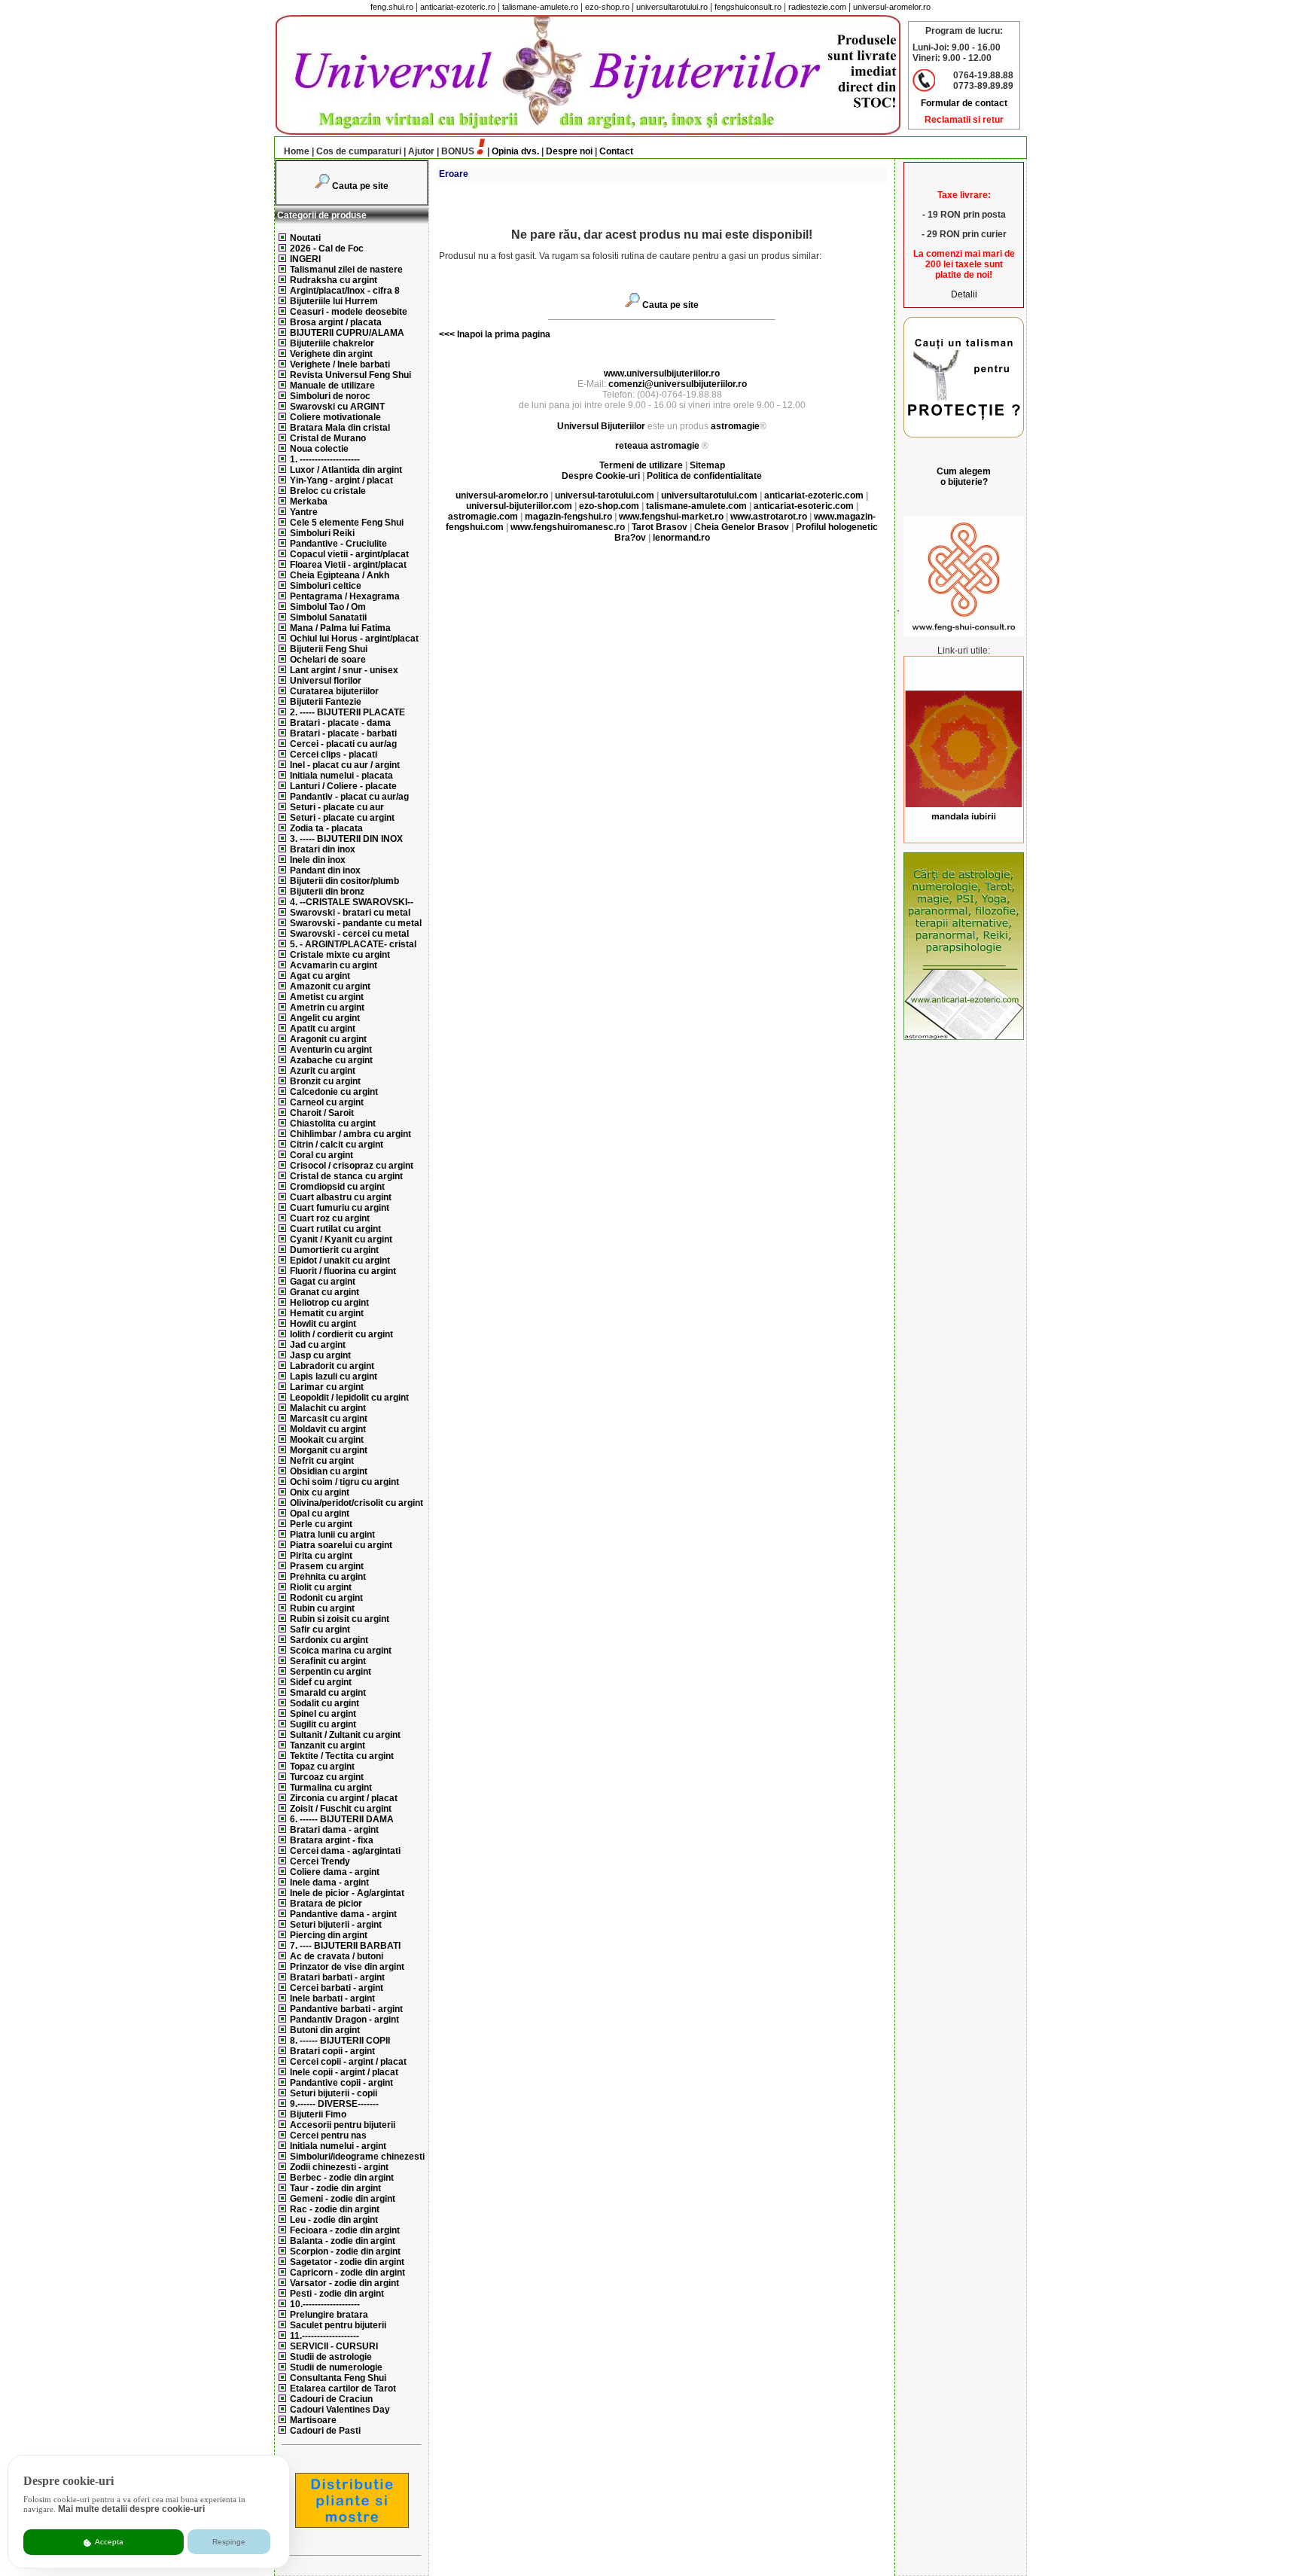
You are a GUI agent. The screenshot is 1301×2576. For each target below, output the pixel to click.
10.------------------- (325, 2304)
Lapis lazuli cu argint (334, 1376)
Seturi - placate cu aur (337, 807)
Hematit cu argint (327, 1313)
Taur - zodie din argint (335, 2188)
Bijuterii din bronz (327, 892)
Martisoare (313, 2420)
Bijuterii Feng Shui (329, 649)
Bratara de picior (326, 1904)
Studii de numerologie (336, 2367)
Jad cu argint (318, 1345)
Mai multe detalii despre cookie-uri (131, 2509)
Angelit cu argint (325, 1018)
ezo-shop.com (609, 506)
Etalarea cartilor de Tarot (343, 2389)
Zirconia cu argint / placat (344, 1798)
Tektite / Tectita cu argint (342, 1756)
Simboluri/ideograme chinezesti (357, 2157)
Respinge (229, 2542)
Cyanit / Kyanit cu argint (341, 1239)
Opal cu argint (320, 1514)
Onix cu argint (320, 1492)
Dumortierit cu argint (334, 1250)
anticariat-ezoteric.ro (458, 7)
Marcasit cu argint (329, 1419)
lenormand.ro (681, 538)
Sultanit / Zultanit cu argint (345, 1735)
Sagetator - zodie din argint (347, 2262)
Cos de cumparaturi (359, 151)
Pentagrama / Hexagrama (345, 596)
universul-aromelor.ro (892, 7)
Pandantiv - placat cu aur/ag (349, 797)
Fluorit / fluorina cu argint (343, 1271)
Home (297, 151)
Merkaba (309, 501)
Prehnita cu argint (328, 1577)
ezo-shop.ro (607, 7)
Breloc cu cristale (328, 491)
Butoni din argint (325, 2030)
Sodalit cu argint (324, 1703)
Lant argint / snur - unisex (344, 670)
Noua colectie (319, 449)
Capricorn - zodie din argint (347, 2273)
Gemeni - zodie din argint (343, 2199)
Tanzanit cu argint (328, 1745)
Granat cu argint (324, 1292)
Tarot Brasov (660, 527)
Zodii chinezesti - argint (339, 2167)
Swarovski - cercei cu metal (349, 934)
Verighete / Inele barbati (340, 364)
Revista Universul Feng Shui (350, 375)
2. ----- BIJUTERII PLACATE (347, 712)
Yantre (304, 512)
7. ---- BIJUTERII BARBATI (345, 1946)
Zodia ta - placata (326, 828)
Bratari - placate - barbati (343, 733)
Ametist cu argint (327, 997)
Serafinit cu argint (328, 1661)
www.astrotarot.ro (769, 517)
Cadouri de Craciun (331, 2399)
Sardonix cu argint (329, 1640)
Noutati (305, 238)
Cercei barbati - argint (337, 1988)
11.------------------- (324, 2336)
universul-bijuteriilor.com (519, 506)
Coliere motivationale (335, 417)
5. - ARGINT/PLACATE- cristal (353, 944)
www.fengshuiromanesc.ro (568, 527)
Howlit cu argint (323, 1324)
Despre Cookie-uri (601, 476)
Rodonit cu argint (326, 1598)
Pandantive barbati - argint (346, 2009)
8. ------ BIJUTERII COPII (340, 2041)
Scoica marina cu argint (341, 1651)
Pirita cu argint (321, 1556)
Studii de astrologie (331, 2357)
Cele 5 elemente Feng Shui (347, 523)
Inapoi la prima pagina (503, 334)
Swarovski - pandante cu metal (356, 923)
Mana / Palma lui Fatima (340, 628)
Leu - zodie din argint (334, 2220)
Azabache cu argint (331, 1060)
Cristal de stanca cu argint (346, 1176)
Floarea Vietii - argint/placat (348, 565)
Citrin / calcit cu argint (337, 1145)
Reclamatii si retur (964, 120)
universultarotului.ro (672, 7)
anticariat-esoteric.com (804, 506)
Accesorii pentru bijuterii (343, 2125)
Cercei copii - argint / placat (348, 2062)
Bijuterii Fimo (318, 2114)
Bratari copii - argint (332, 2051)
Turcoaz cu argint (327, 1777)
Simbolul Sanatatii (328, 617)
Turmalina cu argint (331, 1788)
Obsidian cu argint (329, 1471)
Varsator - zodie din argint (344, 2283)
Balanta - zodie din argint (343, 2241)
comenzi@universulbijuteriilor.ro (678, 384)
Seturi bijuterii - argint (336, 1925)
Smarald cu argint (328, 1693)
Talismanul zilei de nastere (346, 270)
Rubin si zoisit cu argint (340, 1619)
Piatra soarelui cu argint (341, 1545)
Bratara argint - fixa (332, 1840)
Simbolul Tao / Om (328, 607)
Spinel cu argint (323, 1714)
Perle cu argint (321, 1524)
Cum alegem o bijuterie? (964, 477)
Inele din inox (318, 860)
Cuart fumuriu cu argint (340, 1208)
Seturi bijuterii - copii (334, 2093)
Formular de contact (964, 103)
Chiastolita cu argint (333, 1123)
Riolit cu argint (321, 1587)
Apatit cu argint (323, 1029)
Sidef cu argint (321, 1682)
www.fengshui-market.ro (671, 517)
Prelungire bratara (329, 2315)
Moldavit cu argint (328, 1429)
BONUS (458, 151)
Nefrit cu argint (322, 1461)
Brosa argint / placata (336, 322)
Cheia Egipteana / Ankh (340, 575)
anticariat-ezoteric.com (814, 495)
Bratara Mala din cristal (340, 428)
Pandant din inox (325, 870)
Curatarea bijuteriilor (334, 691)
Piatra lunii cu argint (332, 1535)
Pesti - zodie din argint (337, 2294)
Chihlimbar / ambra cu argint (350, 1134)
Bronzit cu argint (325, 1081)
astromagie (735, 426)
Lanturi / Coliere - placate (343, 786)
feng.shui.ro (392, 7)
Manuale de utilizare (332, 386)
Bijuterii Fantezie (326, 702)
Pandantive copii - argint (341, 2083)
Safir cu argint (320, 1629)
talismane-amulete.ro (540, 7)
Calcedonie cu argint (334, 1092)
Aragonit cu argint (328, 1039)
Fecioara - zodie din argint (345, 2230)
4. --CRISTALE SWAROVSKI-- (352, 902)
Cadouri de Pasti (325, 2431)
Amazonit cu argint (330, 986)
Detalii (964, 294)
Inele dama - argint (329, 1882)
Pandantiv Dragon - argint (344, 2020)
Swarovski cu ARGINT (337, 407)
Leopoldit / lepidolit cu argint (349, 1398)
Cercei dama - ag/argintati (345, 1851)
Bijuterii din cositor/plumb (344, 881)
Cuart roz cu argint (330, 1218)
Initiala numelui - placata (341, 776)
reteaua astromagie (657, 446)
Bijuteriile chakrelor (332, 343)
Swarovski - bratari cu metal (350, 913)
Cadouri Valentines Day (340, 2410)
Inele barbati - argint (332, 1998)
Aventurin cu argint (331, 1050)
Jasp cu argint (320, 1355)
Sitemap (707, 465)
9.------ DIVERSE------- (334, 2104)
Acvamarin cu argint (334, 965)
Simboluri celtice (326, 586)
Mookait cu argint (327, 1440)
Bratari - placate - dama (340, 723)
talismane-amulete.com (696, 506)
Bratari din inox (323, 849)
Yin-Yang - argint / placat (341, 480)
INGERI (305, 259)
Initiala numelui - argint (338, 2146)
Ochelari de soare (328, 660)
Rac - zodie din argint (335, 2209)
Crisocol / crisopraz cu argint (352, 1166)
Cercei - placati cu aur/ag (343, 744)
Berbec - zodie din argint (342, 2178)
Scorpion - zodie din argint (345, 2251)
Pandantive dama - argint (343, 1914)
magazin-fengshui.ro (568, 517)
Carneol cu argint (327, 1102)
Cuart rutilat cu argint (335, 1229)
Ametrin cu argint (327, 1008)
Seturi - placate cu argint (342, 818)
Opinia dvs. (515, 151)
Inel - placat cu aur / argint (345, 765)
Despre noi (569, 151)
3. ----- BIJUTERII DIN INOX (346, 839)
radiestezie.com (817, 7)
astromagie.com (483, 517)
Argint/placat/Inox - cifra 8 (345, 291)
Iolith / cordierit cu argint (341, 1334)
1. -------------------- (325, 459)
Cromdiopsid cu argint (337, 1187)
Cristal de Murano (328, 438)
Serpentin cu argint (331, 1672)
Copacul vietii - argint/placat (349, 554)
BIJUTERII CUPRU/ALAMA (347, 333)
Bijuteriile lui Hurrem (334, 301)
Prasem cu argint (327, 1566)
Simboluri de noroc (330, 396)
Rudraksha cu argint (334, 280)
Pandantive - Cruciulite (338, 544)
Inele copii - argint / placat (344, 2072)
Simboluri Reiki (322, 533)
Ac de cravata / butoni (337, 1956)
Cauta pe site (360, 186)
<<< (447, 334)
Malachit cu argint (328, 1408)
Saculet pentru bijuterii (338, 2325)
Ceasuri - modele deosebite (349, 312)
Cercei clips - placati (334, 755)
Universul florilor (326, 681)
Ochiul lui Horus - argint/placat (354, 639)
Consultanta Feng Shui (338, 2378)
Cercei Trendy (320, 1861)
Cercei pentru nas (328, 2135)
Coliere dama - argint (335, 1872)
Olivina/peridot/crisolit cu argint (356, 1503)
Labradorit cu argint (332, 1366)
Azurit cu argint (323, 1071)
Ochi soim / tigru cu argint (344, 1482)
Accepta (108, 2542)
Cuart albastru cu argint (341, 1197)
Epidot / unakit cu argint (340, 1261)
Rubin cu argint (322, 1608)
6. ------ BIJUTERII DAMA (342, 1819)
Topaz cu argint (322, 1767)
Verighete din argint (331, 354)
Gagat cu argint (323, 1282)
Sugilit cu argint (323, 1724)
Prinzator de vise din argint (347, 1967)
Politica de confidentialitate (704, 476)
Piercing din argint (329, 1935)
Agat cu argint (320, 976)
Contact (616, 151)
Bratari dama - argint (334, 1830)
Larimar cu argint (327, 1387)
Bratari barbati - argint (337, 1977)
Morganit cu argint (329, 1450)
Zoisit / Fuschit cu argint (341, 1809)
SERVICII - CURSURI (334, 2346)
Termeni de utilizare (642, 465)
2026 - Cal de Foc (327, 248)
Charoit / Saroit (322, 1113)
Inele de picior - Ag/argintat (347, 1893)
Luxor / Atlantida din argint (346, 470)
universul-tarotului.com (605, 495)
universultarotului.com (709, 495)
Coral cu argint (321, 1155)
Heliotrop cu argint (329, 1303)
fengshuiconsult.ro (748, 7)
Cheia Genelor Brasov (742, 527)
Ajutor (421, 151)
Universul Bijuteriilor (601, 426)
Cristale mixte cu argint (340, 955)
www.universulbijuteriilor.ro (662, 373)
